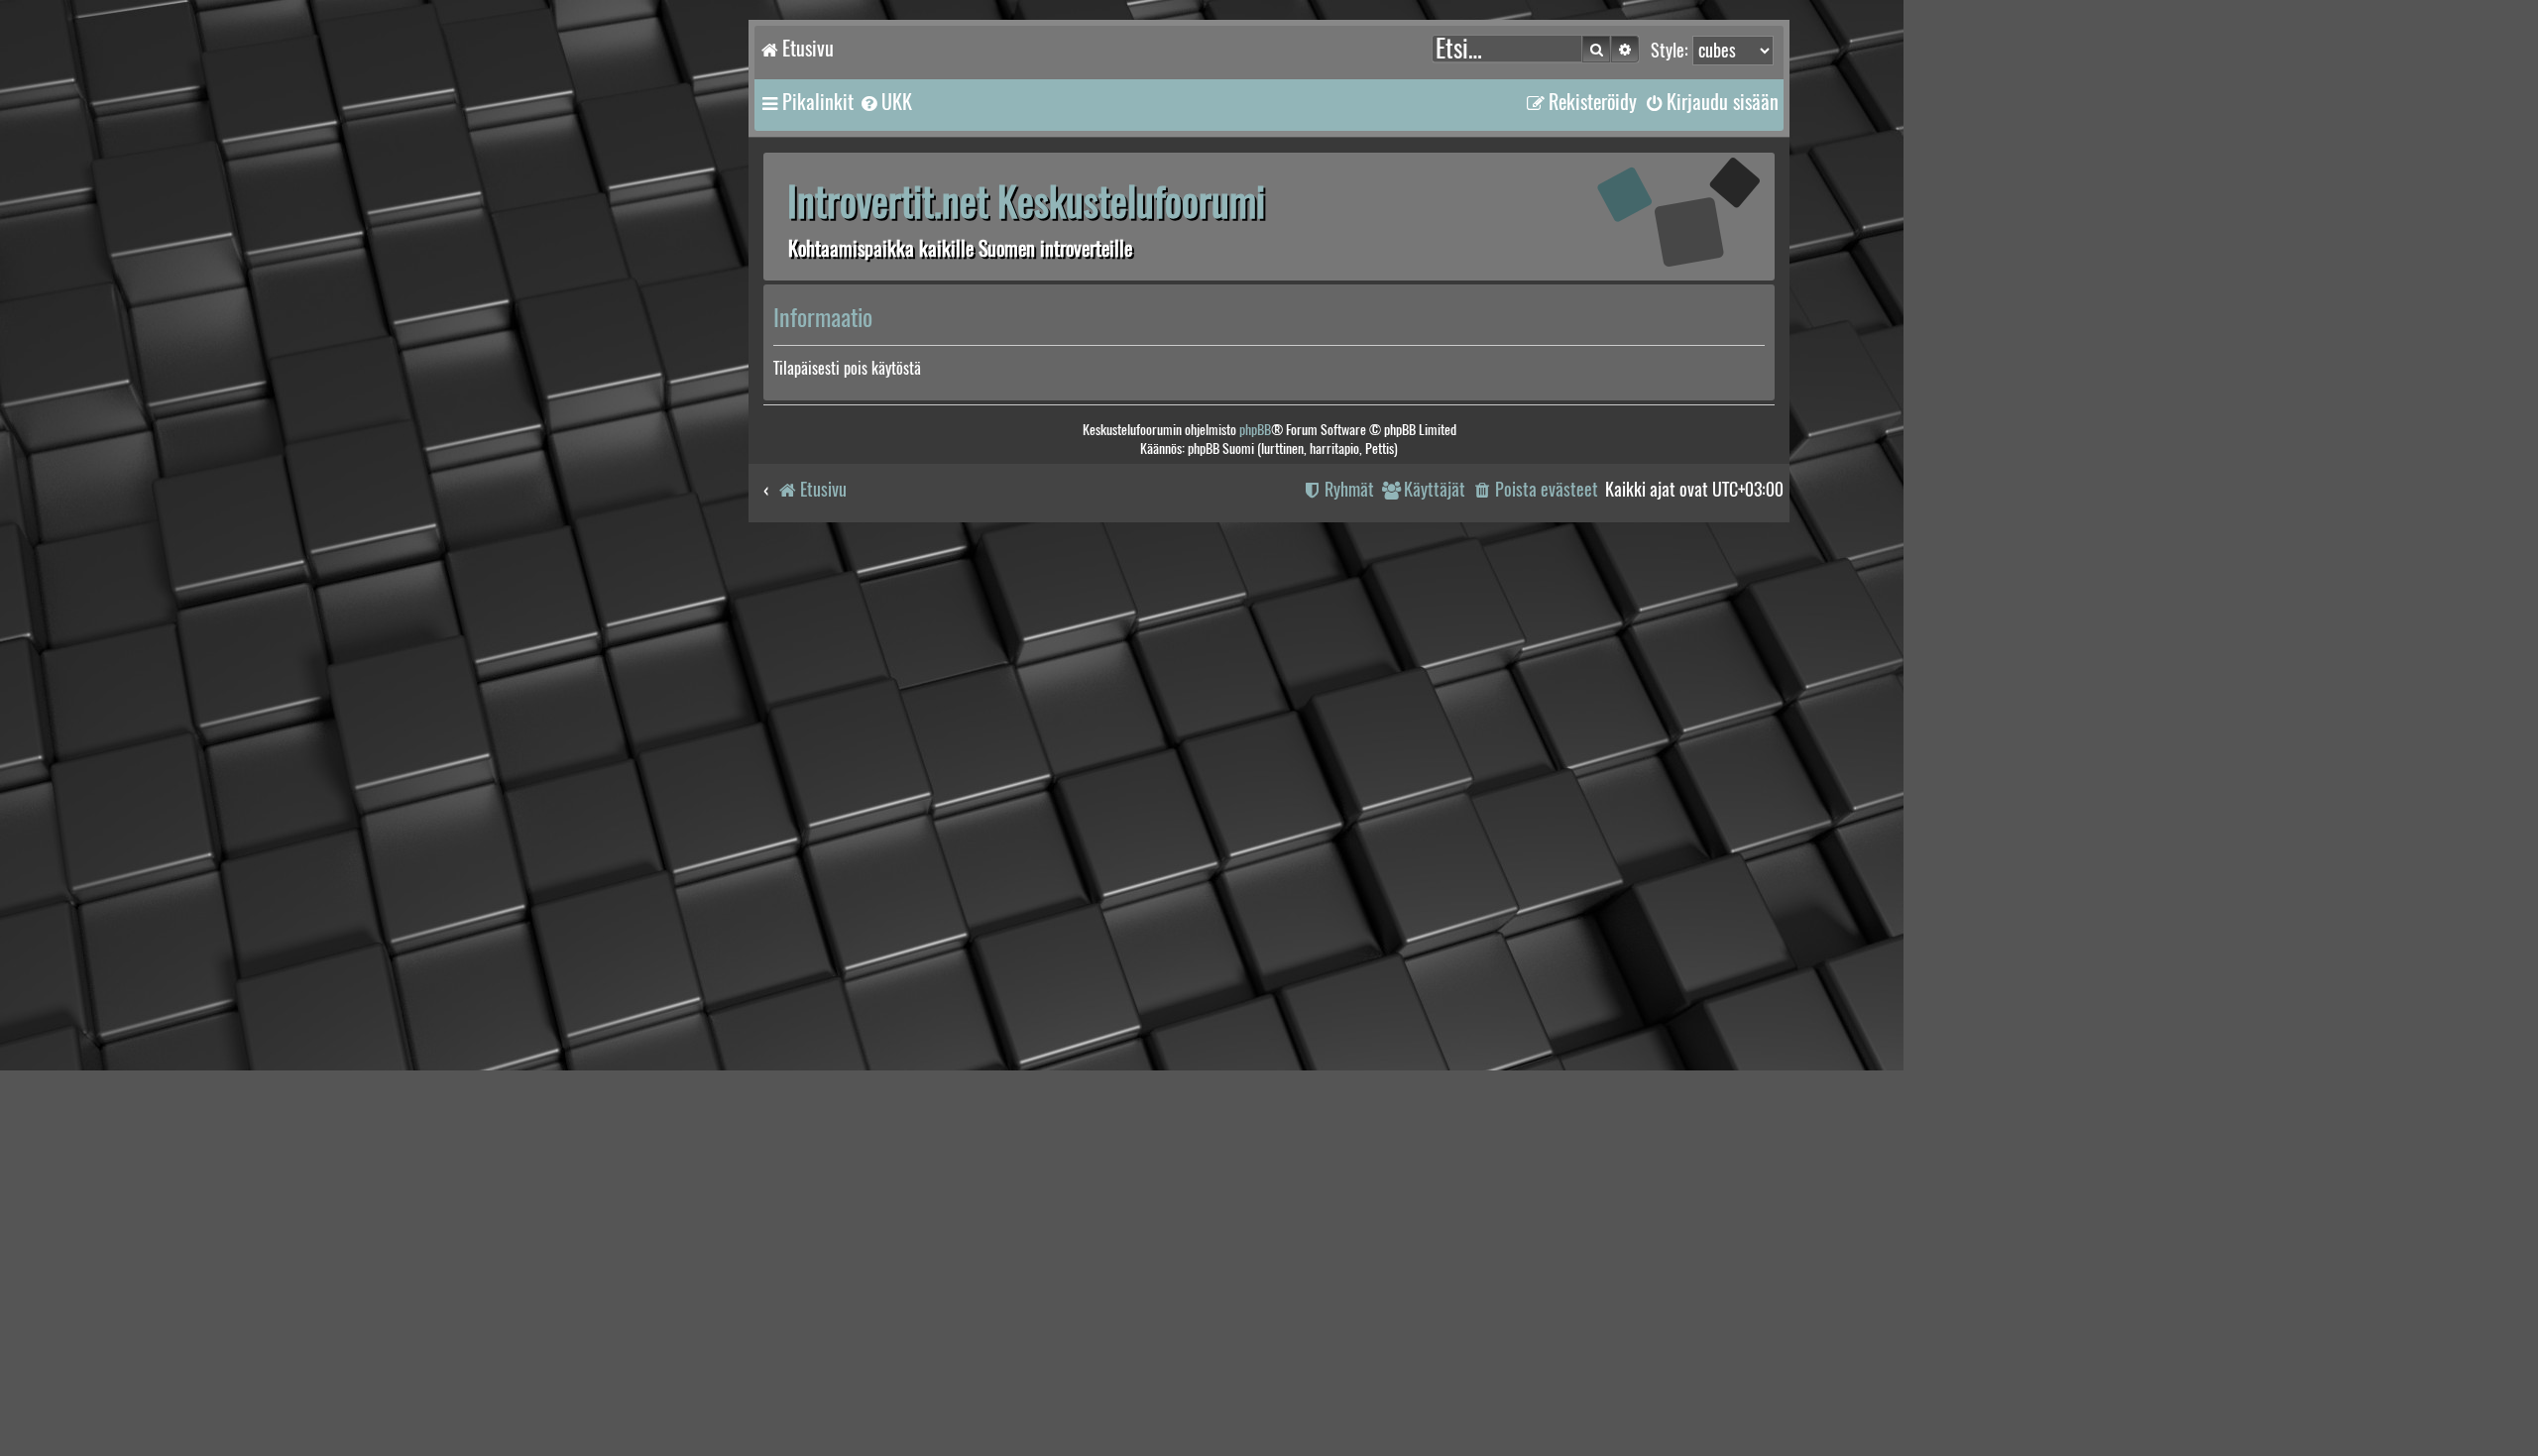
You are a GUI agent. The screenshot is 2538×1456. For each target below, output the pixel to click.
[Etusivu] (1651, 216)
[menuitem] (885, 102)
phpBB (1255, 430)
